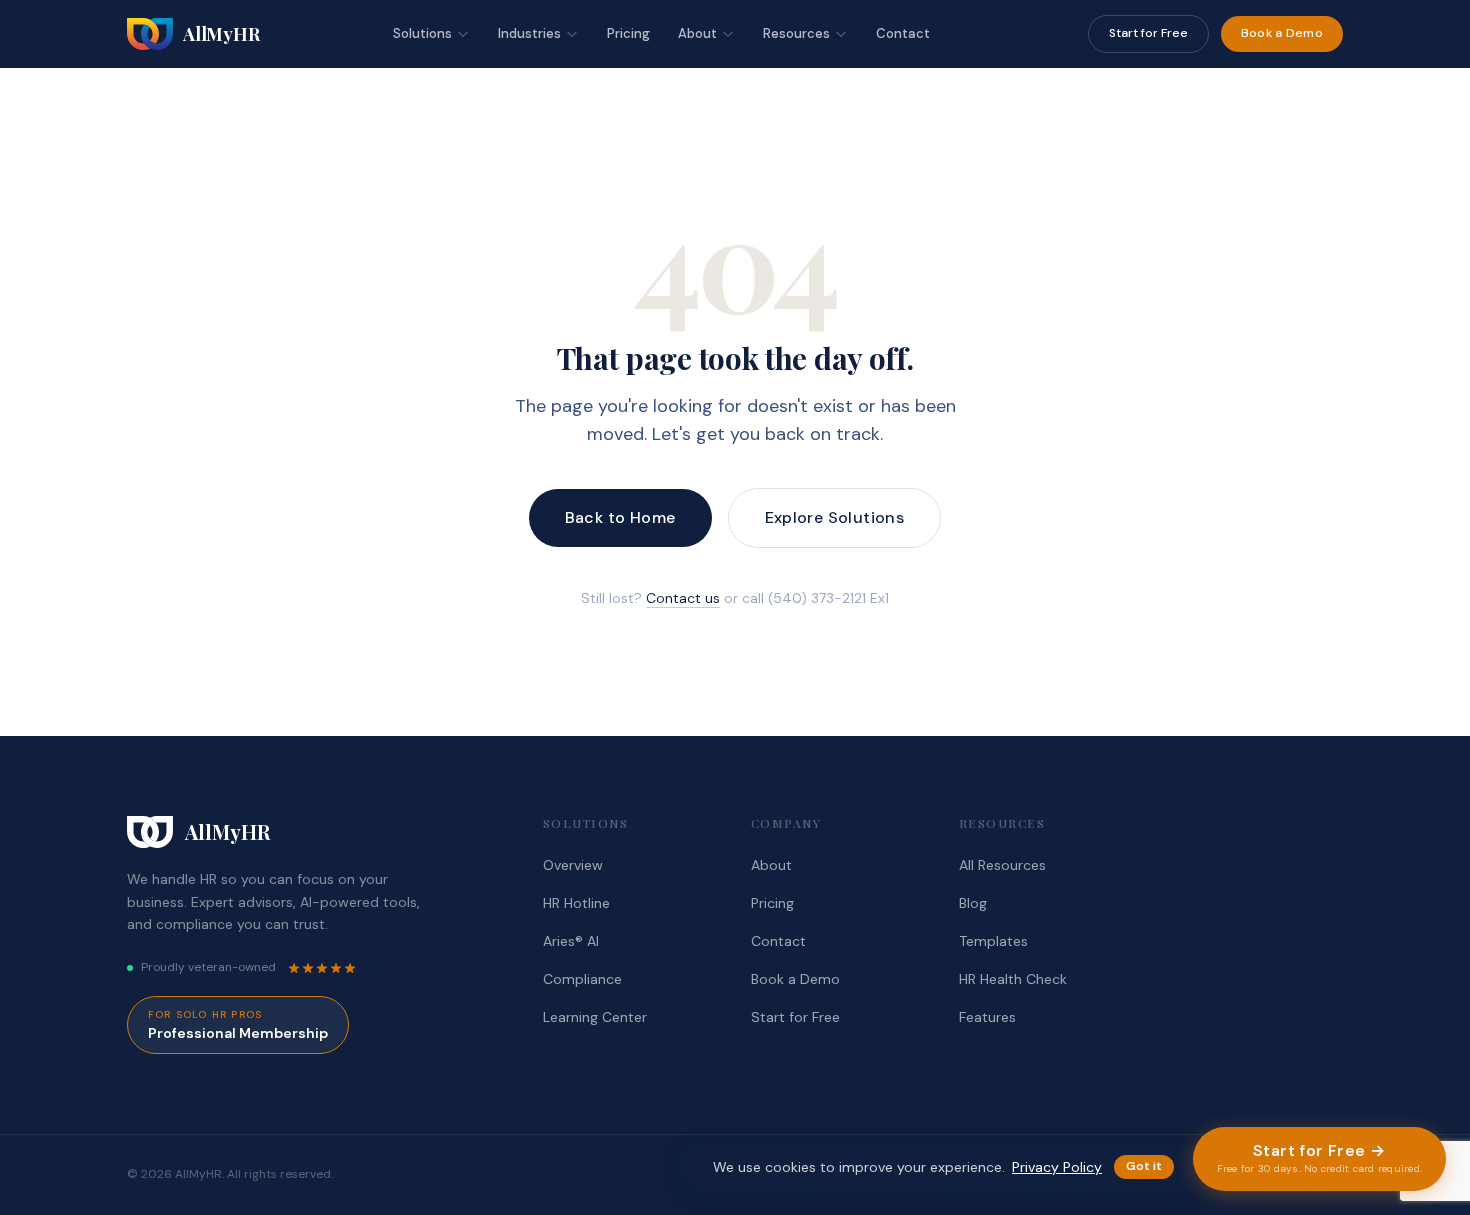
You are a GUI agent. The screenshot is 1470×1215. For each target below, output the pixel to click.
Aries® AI (571, 941)
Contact (903, 33)
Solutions (422, 33)
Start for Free (1148, 33)
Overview (573, 865)
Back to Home (620, 517)
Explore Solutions (835, 517)
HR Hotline (576, 903)
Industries (529, 33)
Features (987, 1017)
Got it (1144, 1166)
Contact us (683, 598)
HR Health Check (1013, 979)
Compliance (582, 979)
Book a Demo (1282, 33)
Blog (973, 903)
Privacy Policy (1057, 1167)
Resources (796, 33)
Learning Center (595, 1017)
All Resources (1002, 865)
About (697, 33)
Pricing (628, 33)
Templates (993, 941)
